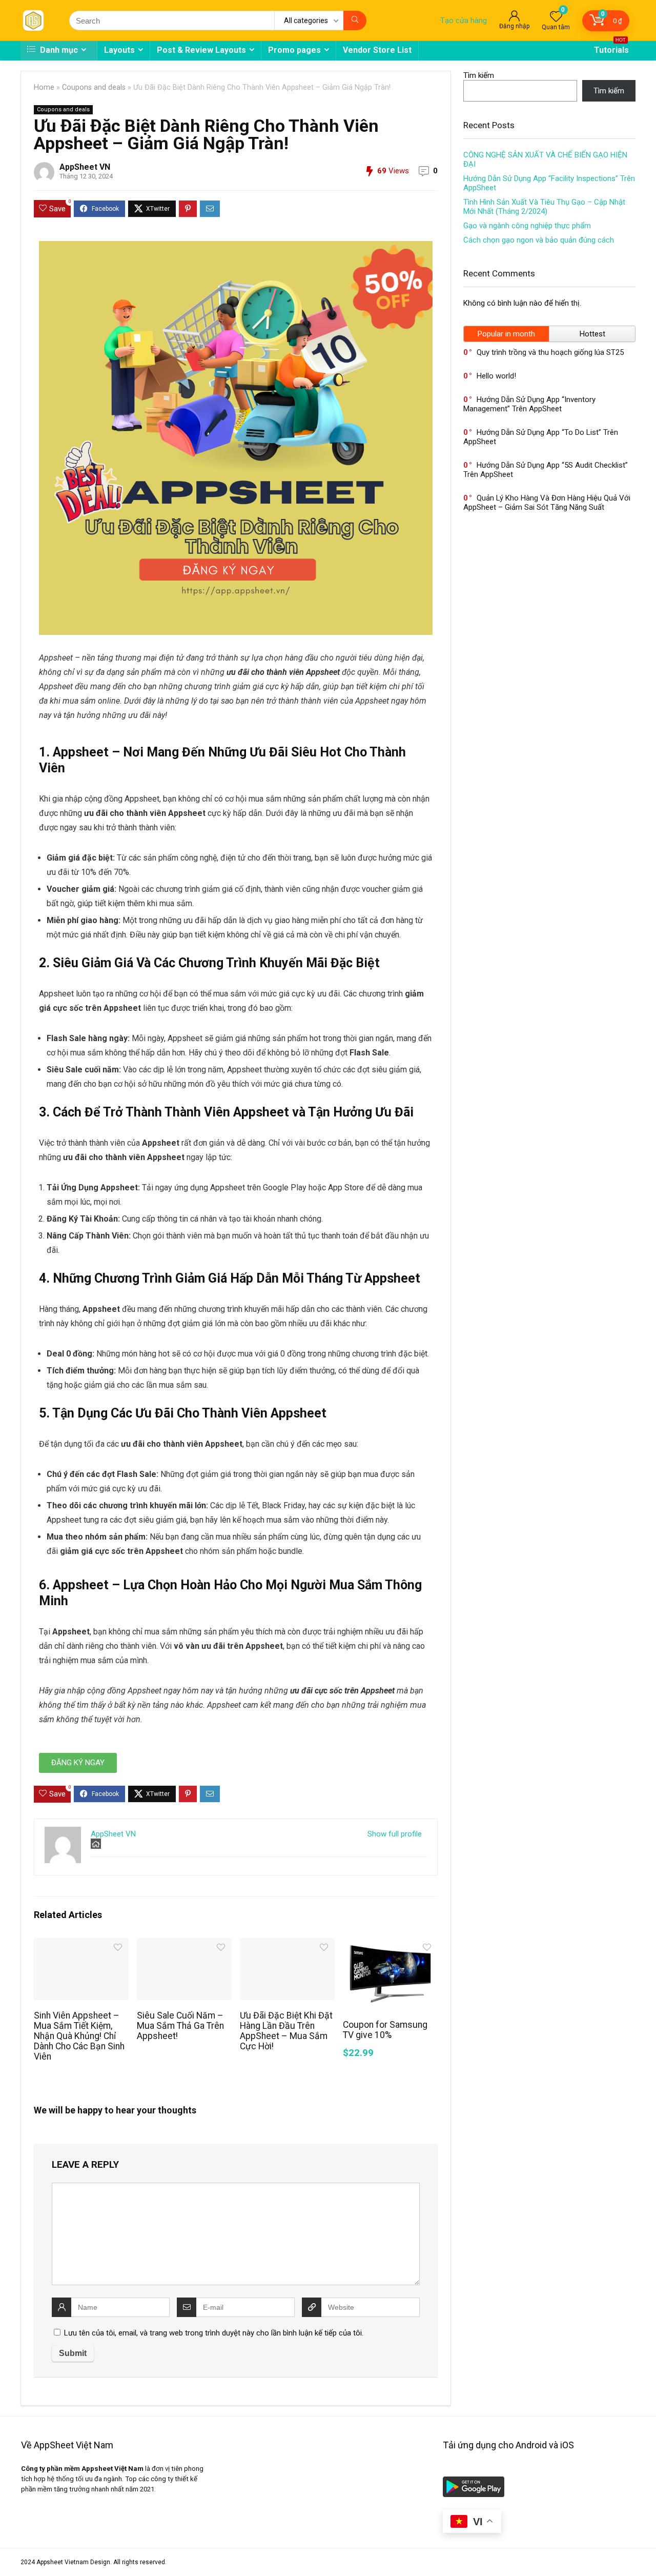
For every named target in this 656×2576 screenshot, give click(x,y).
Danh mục (58, 50)
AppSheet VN (85, 167)
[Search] (355, 21)
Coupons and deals (94, 87)
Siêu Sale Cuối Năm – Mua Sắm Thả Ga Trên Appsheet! (180, 2026)
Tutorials (611, 48)
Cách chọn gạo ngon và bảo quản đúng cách (539, 240)
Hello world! (496, 376)
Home (44, 87)
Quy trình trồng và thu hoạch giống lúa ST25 (550, 352)
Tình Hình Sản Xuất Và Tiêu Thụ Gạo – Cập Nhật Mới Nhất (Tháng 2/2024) (544, 207)
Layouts (119, 50)
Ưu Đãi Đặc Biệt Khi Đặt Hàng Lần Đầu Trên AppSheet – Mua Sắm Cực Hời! (286, 2031)
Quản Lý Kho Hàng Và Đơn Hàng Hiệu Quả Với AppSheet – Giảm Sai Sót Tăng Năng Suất (547, 503)
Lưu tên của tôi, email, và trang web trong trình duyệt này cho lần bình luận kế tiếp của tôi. (214, 2333)
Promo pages (294, 50)
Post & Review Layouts (201, 50)
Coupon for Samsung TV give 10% (385, 2030)
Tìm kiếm (479, 75)
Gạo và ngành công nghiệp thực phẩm (527, 226)
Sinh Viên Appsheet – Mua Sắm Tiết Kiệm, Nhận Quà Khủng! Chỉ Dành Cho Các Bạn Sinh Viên (79, 2036)
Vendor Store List (377, 50)
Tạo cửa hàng (464, 21)
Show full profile (395, 1834)
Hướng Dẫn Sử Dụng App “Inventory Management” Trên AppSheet (529, 404)
